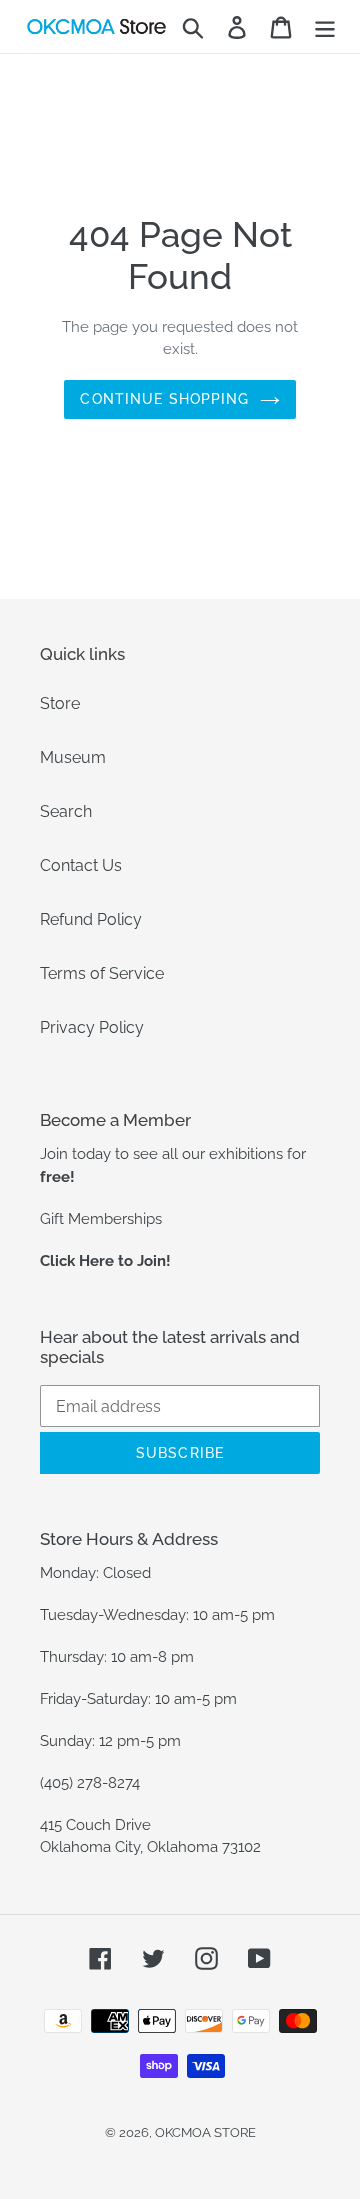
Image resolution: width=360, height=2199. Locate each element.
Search (66, 811)
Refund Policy (91, 919)
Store (60, 703)
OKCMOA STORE (205, 2132)
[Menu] (325, 27)
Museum (73, 757)
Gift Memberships (101, 1219)
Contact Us (81, 865)
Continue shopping (164, 399)
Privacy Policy (92, 1027)
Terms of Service (102, 973)
